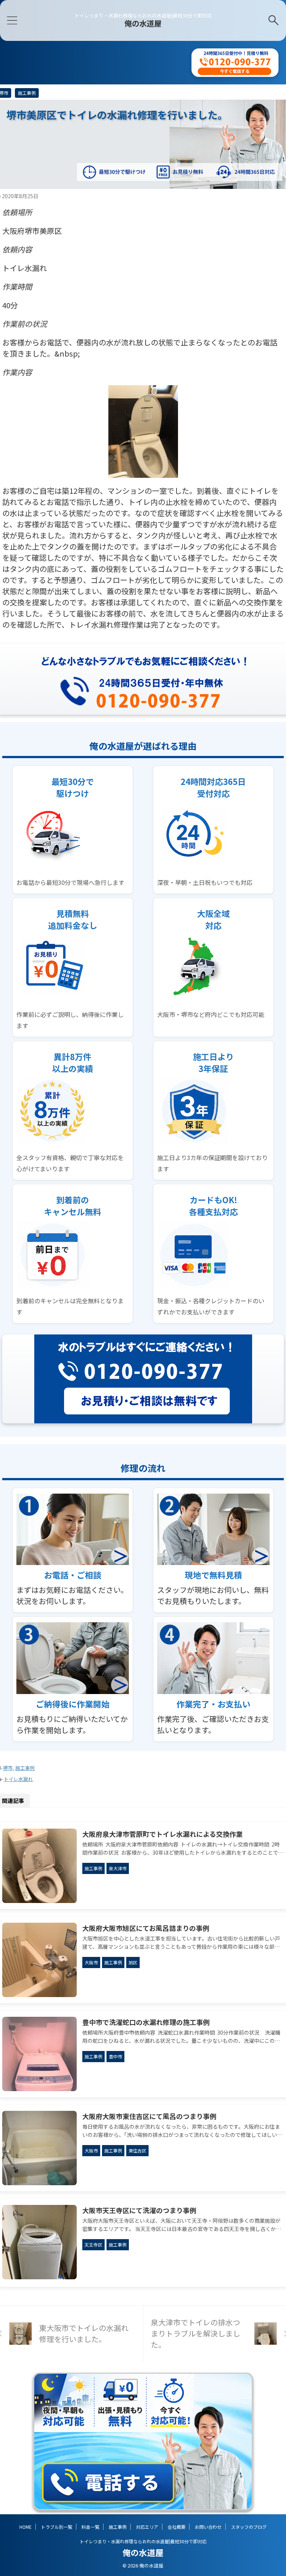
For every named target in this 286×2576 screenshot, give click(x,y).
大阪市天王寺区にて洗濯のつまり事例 (139, 2210)
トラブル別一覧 (57, 2527)
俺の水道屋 (143, 23)
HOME (26, 2527)
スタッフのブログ (249, 2527)
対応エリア (147, 2527)
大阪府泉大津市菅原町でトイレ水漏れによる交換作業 (163, 1834)
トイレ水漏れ (18, 1779)
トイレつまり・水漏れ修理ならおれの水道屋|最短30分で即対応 (143, 2541)
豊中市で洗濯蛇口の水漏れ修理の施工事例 (146, 2022)
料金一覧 (90, 2527)
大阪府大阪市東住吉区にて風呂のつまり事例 (149, 2116)
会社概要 (177, 2527)
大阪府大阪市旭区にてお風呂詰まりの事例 (146, 1928)
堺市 (8, 1768)
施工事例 (25, 1768)
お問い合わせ (208, 2527)
